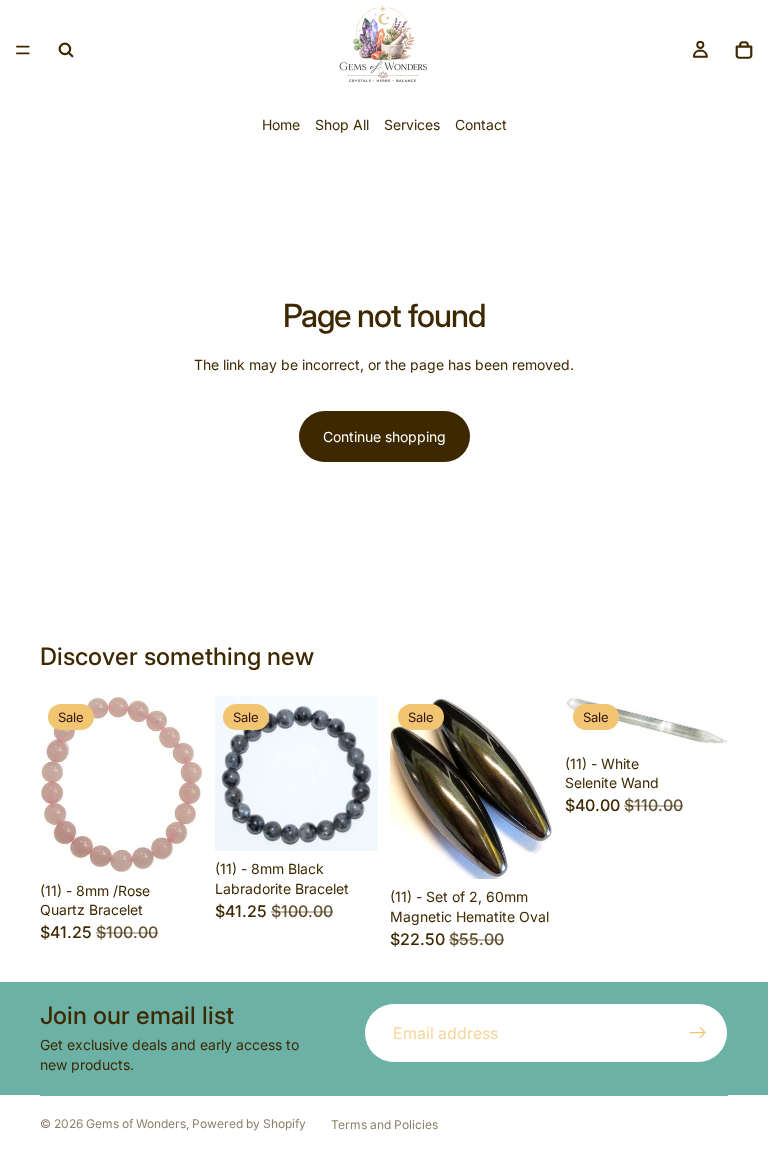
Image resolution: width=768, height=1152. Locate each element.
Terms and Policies (384, 1124)
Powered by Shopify (249, 1123)
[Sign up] (698, 1033)
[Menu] (23, 50)
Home (281, 124)
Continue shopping (384, 436)
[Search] (66, 50)
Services (412, 124)
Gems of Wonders (136, 1123)
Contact (481, 124)
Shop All (342, 124)
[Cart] (744, 50)
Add (189, 841)
